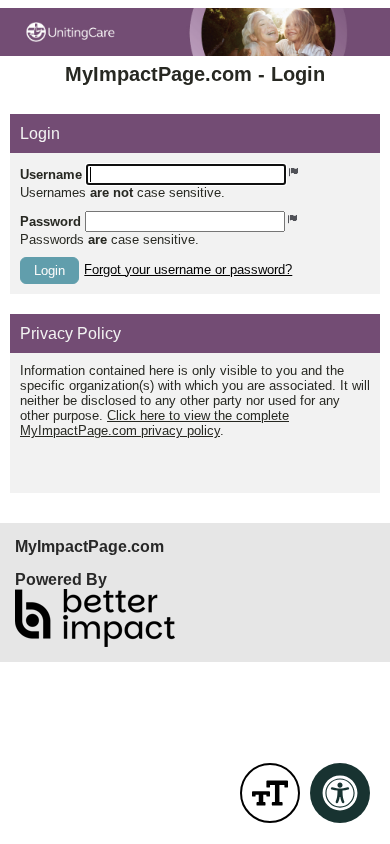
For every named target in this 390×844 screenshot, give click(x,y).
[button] (49, 270)
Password (50, 221)
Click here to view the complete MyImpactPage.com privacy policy (154, 423)
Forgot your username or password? (188, 269)
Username (51, 174)
